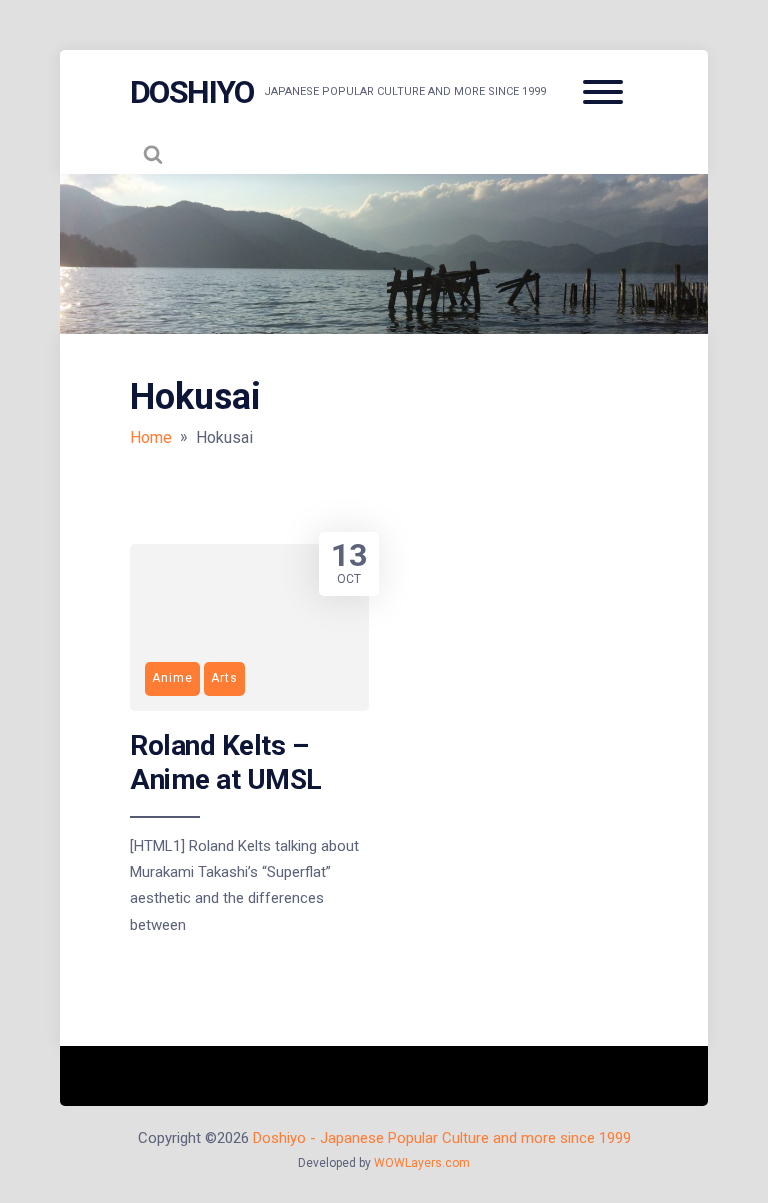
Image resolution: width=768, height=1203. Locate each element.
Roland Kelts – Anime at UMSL (226, 762)
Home (151, 437)
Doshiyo (192, 92)
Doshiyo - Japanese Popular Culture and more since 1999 (442, 1138)
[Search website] (153, 154)
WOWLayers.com (422, 1163)
